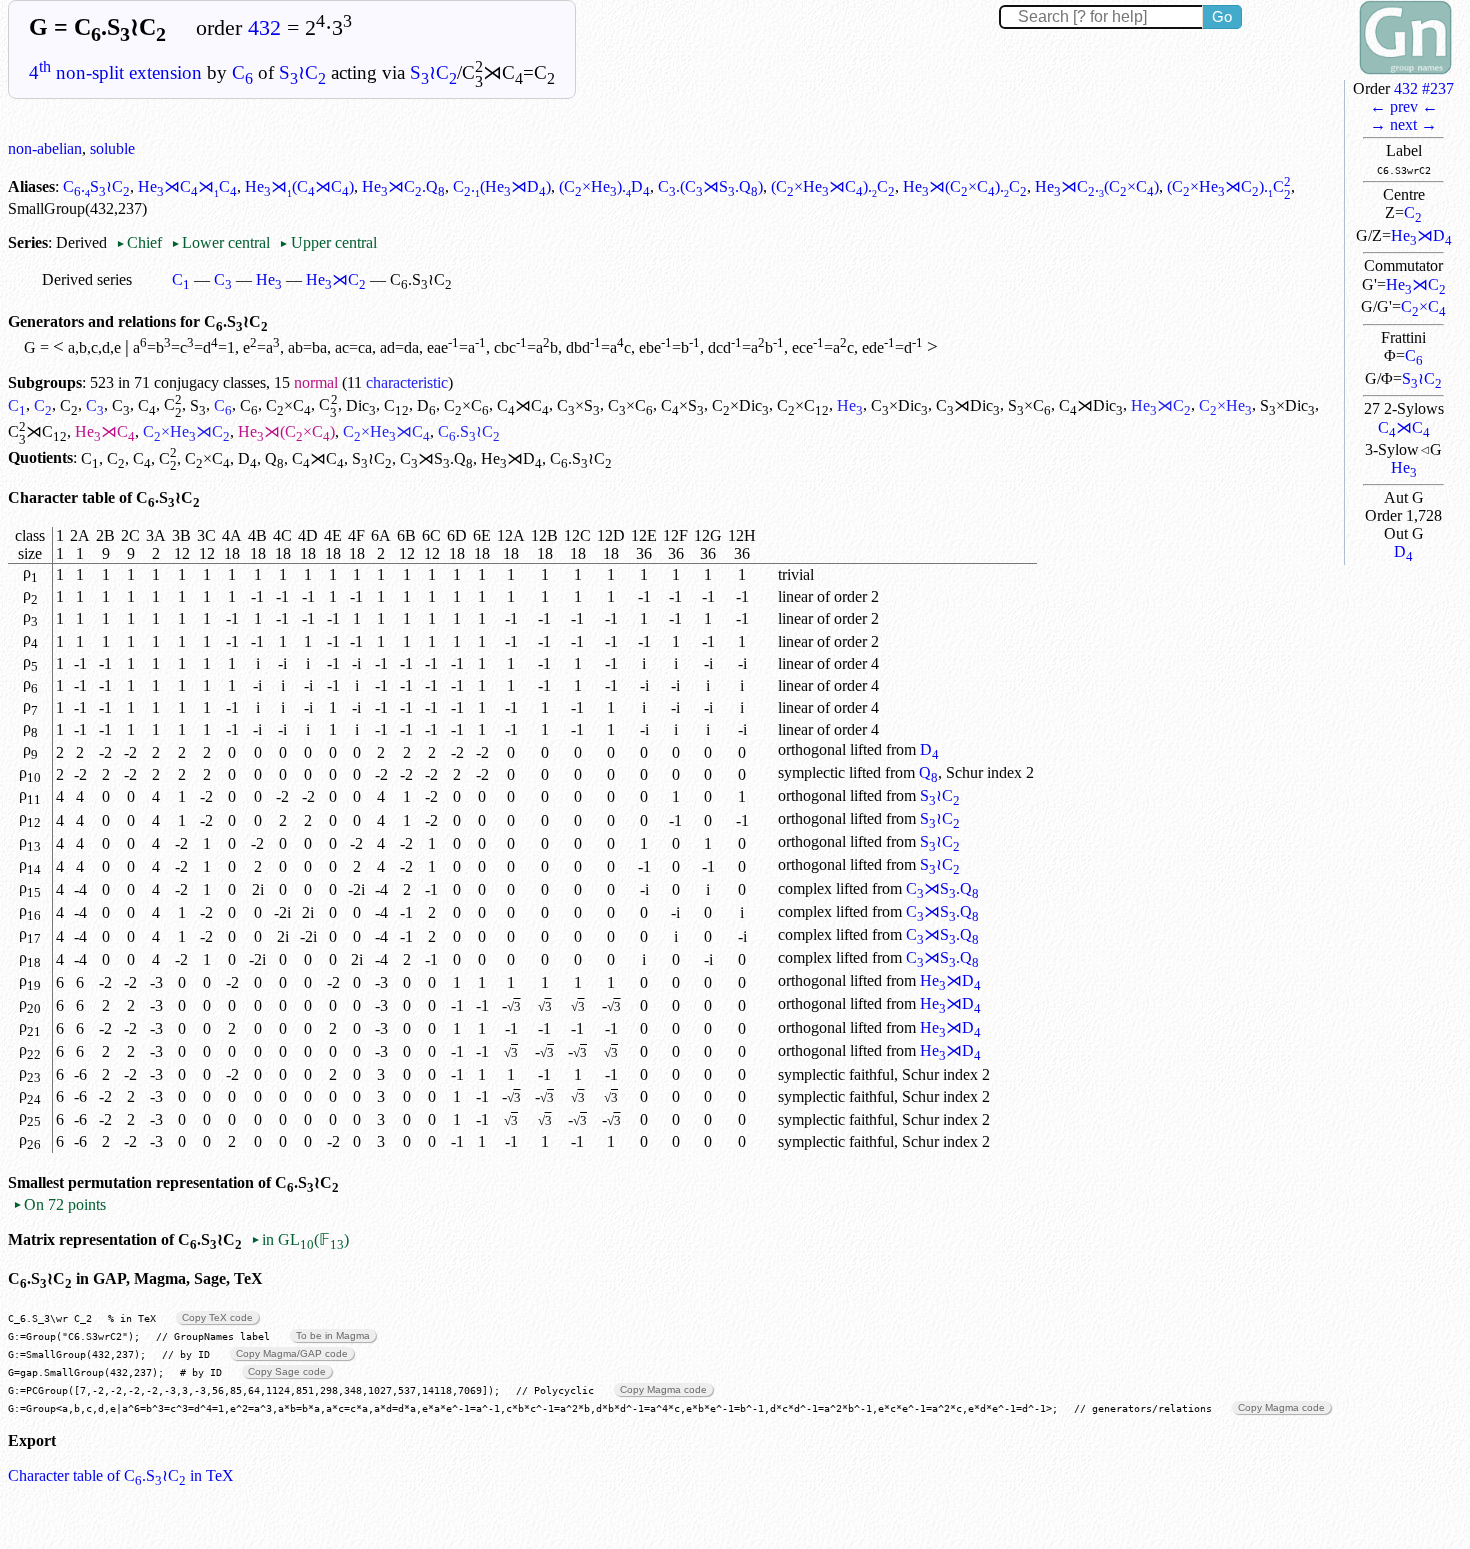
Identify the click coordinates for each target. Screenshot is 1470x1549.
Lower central (220, 242)
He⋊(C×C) (286, 431)
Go (1222, 16)
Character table (61, 497)
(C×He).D (604, 186)
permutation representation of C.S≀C (203, 1182)
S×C (1029, 405)
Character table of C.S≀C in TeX (121, 1475)
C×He (1225, 405)
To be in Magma (333, 1335)
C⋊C (1404, 427)
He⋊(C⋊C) (299, 186)
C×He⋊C (186, 431)
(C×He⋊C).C (833, 186)
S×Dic (1287, 405)
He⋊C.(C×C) (1097, 186)
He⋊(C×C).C (965, 186)
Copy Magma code (663, 1389)
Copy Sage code (287, 1371)
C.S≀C (96, 186)
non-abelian (45, 148)
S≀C (302, 72)
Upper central (327, 242)
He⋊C (1416, 284)
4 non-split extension (115, 72)
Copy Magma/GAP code (292, 1353)
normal (316, 382)
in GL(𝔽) (300, 1239)
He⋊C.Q (403, 186)
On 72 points (59, 1204)
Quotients (40, 458)
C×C (1423, 306)
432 (264, 28)
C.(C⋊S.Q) (710, 186)
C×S (578, 405)
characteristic (407, 382)
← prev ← (1404, 106)
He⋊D (1421, 235)
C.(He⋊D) (502, 186)
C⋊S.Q (436, 458)
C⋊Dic (968, 405)
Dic (361, 405)
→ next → (1403, 124)
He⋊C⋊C (187, 186)
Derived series (87, 279)
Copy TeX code (217, 1317)
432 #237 (1424, 88)
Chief (141, 242)
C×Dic (740, 405)
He (1404, 467)
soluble (112, 148)
